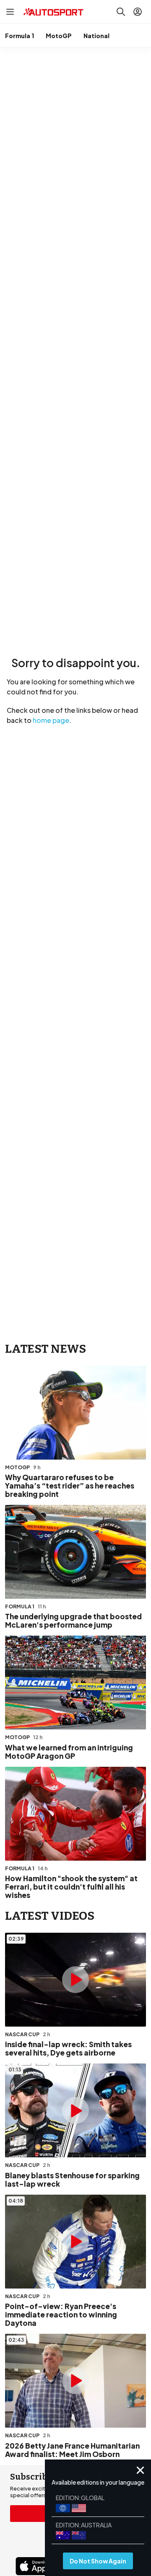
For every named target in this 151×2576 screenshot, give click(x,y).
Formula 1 (20, 36)
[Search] (121, 12)
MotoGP (59, 36)
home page (51, 720)
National (96, 36)
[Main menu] (10, 12)
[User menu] (138, 12)
